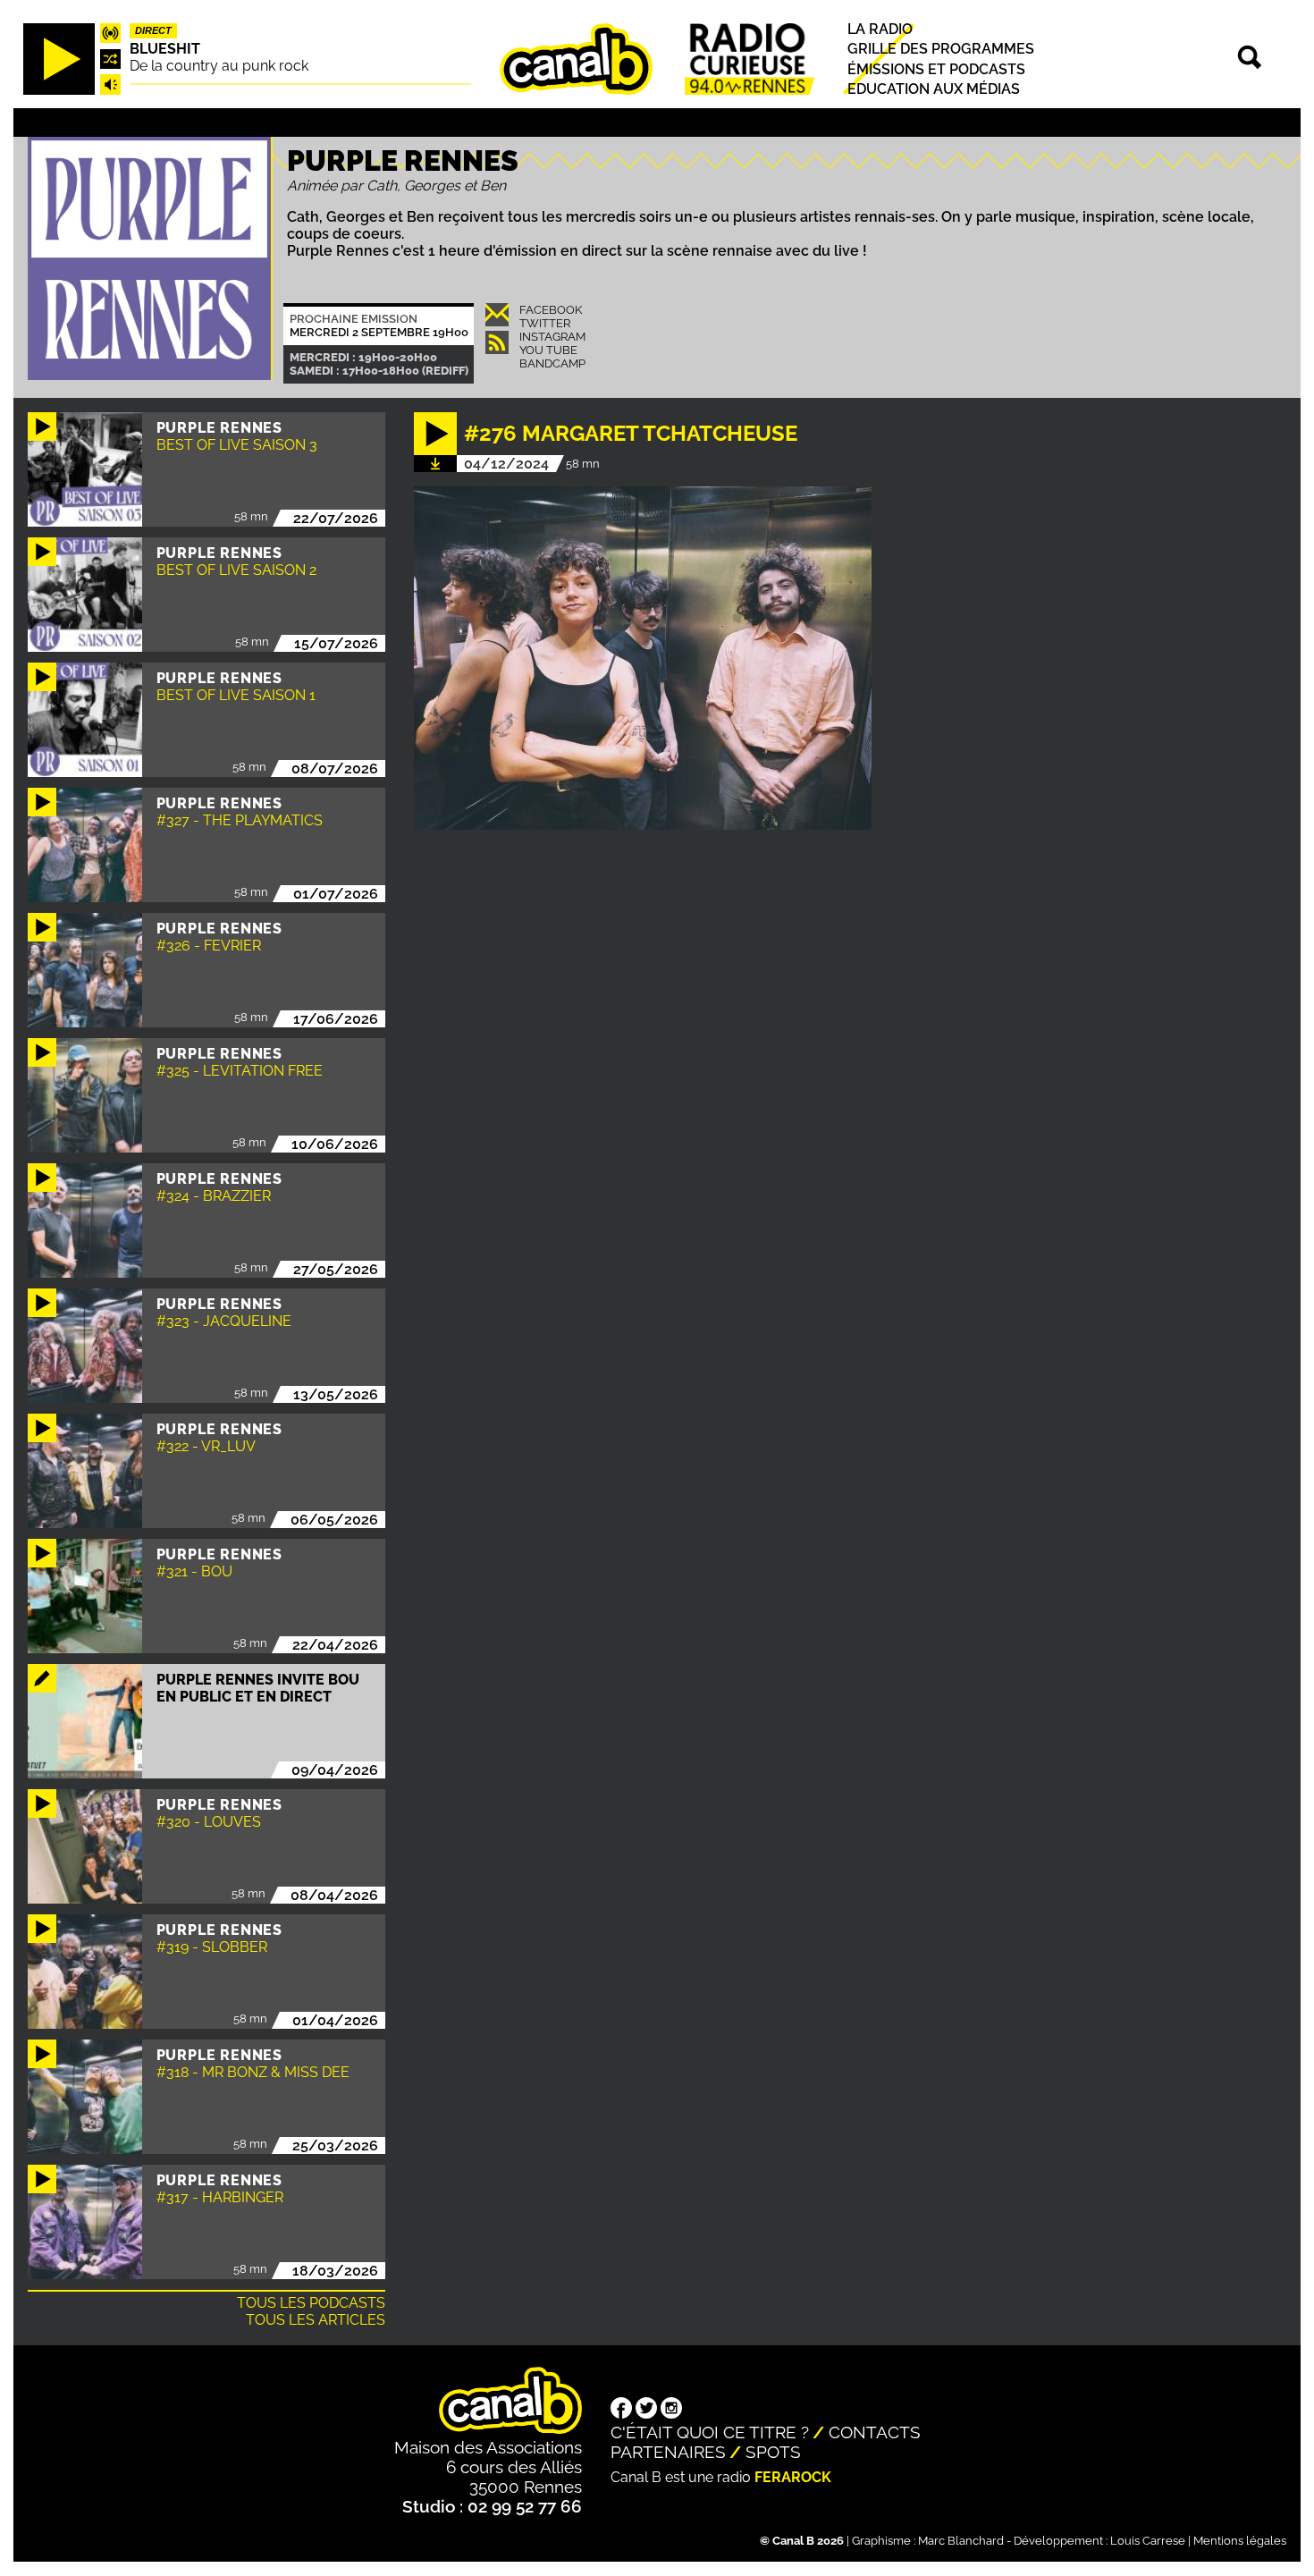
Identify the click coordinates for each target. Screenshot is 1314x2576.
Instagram (552, 337)
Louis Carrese (1148, 2541)
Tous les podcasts (311, 2303)
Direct (153, 30)
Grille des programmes (941, 49)
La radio (880, 29)
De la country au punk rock (219, 66)
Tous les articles (316, 2320)
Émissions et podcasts (936, 68)
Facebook (551, 310)
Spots (773, 2452)
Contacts (875, 2432)
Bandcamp (552, 363)
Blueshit (165, 49)
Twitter (545, 323)
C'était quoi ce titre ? (710, 2432)
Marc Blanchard (961, 2541)
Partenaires (668, 2452)
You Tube (548, 350)
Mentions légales (1240, 2541)
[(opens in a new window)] (621, 2410)
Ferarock (793, 2477)
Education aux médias (934, 89)
